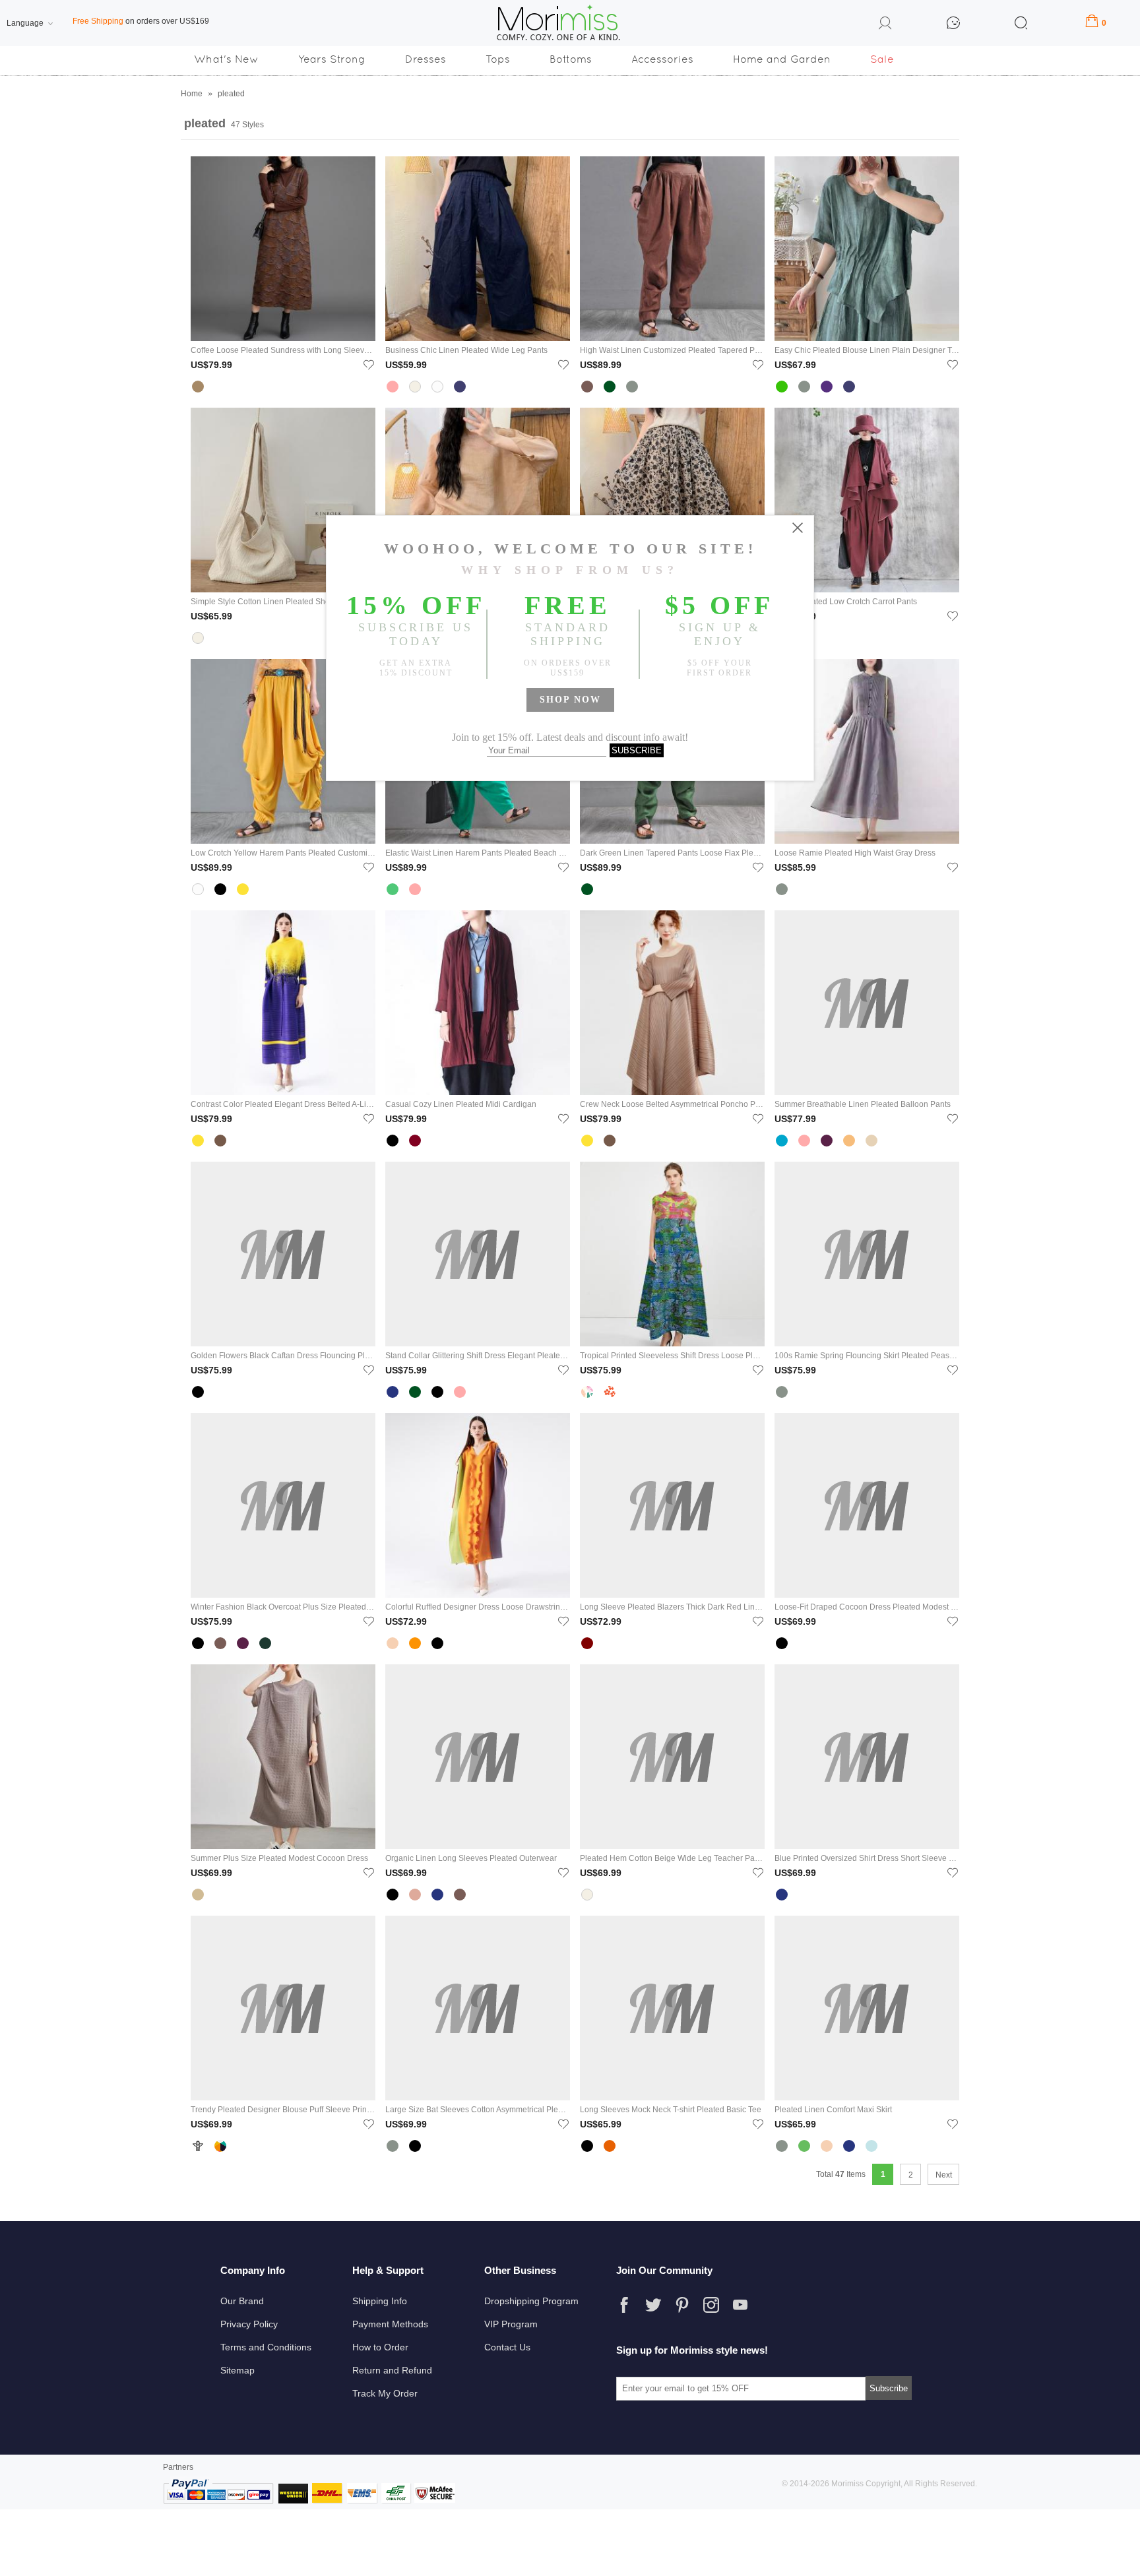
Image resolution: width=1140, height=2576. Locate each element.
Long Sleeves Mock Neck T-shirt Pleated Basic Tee (671, 2110)
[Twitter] (653, 2305)
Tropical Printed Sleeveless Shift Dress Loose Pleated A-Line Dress (672, 1356)
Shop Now (570, 700)
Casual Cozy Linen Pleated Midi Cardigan (461, 1104)
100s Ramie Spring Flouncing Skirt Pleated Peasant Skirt (867, 1356)
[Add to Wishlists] (369, 364)
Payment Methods (390, 2324)
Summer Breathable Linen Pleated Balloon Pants (863, 1104)
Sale (882, 59)
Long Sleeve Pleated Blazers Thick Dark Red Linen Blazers (672, 1607)
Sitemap (237, 2370)
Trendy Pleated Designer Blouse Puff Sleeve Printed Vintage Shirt (283, 2110)
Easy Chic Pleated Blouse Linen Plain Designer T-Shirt (867, 350)
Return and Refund (392, 2370)
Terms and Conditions (266, 2347)
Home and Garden (782, 59)
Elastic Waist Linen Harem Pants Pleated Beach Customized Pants (478, 853)
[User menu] (885, 25)
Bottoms (571, 59)
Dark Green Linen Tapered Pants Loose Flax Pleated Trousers (672, 853)
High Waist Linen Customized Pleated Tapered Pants (672, 350)
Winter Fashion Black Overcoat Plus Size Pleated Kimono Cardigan (283, 1607)
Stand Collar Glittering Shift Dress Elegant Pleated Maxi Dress (478, 1356)
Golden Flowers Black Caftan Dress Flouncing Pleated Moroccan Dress (283, 1356)
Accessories (662, 59)
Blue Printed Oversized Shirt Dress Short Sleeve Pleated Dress (867, 1858)
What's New (226, 59)
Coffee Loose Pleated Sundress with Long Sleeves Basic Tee (283, 350)
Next (944, 2175)
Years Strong (332, 59)
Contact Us (507, 2347)
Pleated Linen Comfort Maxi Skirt (833, 2110)
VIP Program (511, 2324)
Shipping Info (380, 2301)
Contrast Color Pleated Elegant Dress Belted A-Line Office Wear (283, 1104)
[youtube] (740, 2305)
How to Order (380, 2347)
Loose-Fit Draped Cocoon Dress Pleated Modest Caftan (867, 1607)
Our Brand (242, 2301)
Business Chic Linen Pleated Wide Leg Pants (466, 350)
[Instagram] (711, 2305)
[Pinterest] (682, 2305)
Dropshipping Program (531, 2301)
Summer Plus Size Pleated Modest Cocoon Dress (279, 1858)
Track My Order (385, 2393)
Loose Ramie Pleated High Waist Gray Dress (855, 853)
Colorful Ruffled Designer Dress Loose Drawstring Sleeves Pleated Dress (478, 1607)
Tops (498, 59)
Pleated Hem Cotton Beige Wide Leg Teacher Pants (672, 1858)
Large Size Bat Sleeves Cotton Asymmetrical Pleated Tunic (478, 2110)
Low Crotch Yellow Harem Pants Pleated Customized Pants (283, 853)
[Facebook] (624, 2305)
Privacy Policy (249, 2324)
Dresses (426, 59)
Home (192, 94)
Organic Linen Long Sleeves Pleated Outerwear (471, 1858)
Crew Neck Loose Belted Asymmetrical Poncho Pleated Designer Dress (672, 1104)
